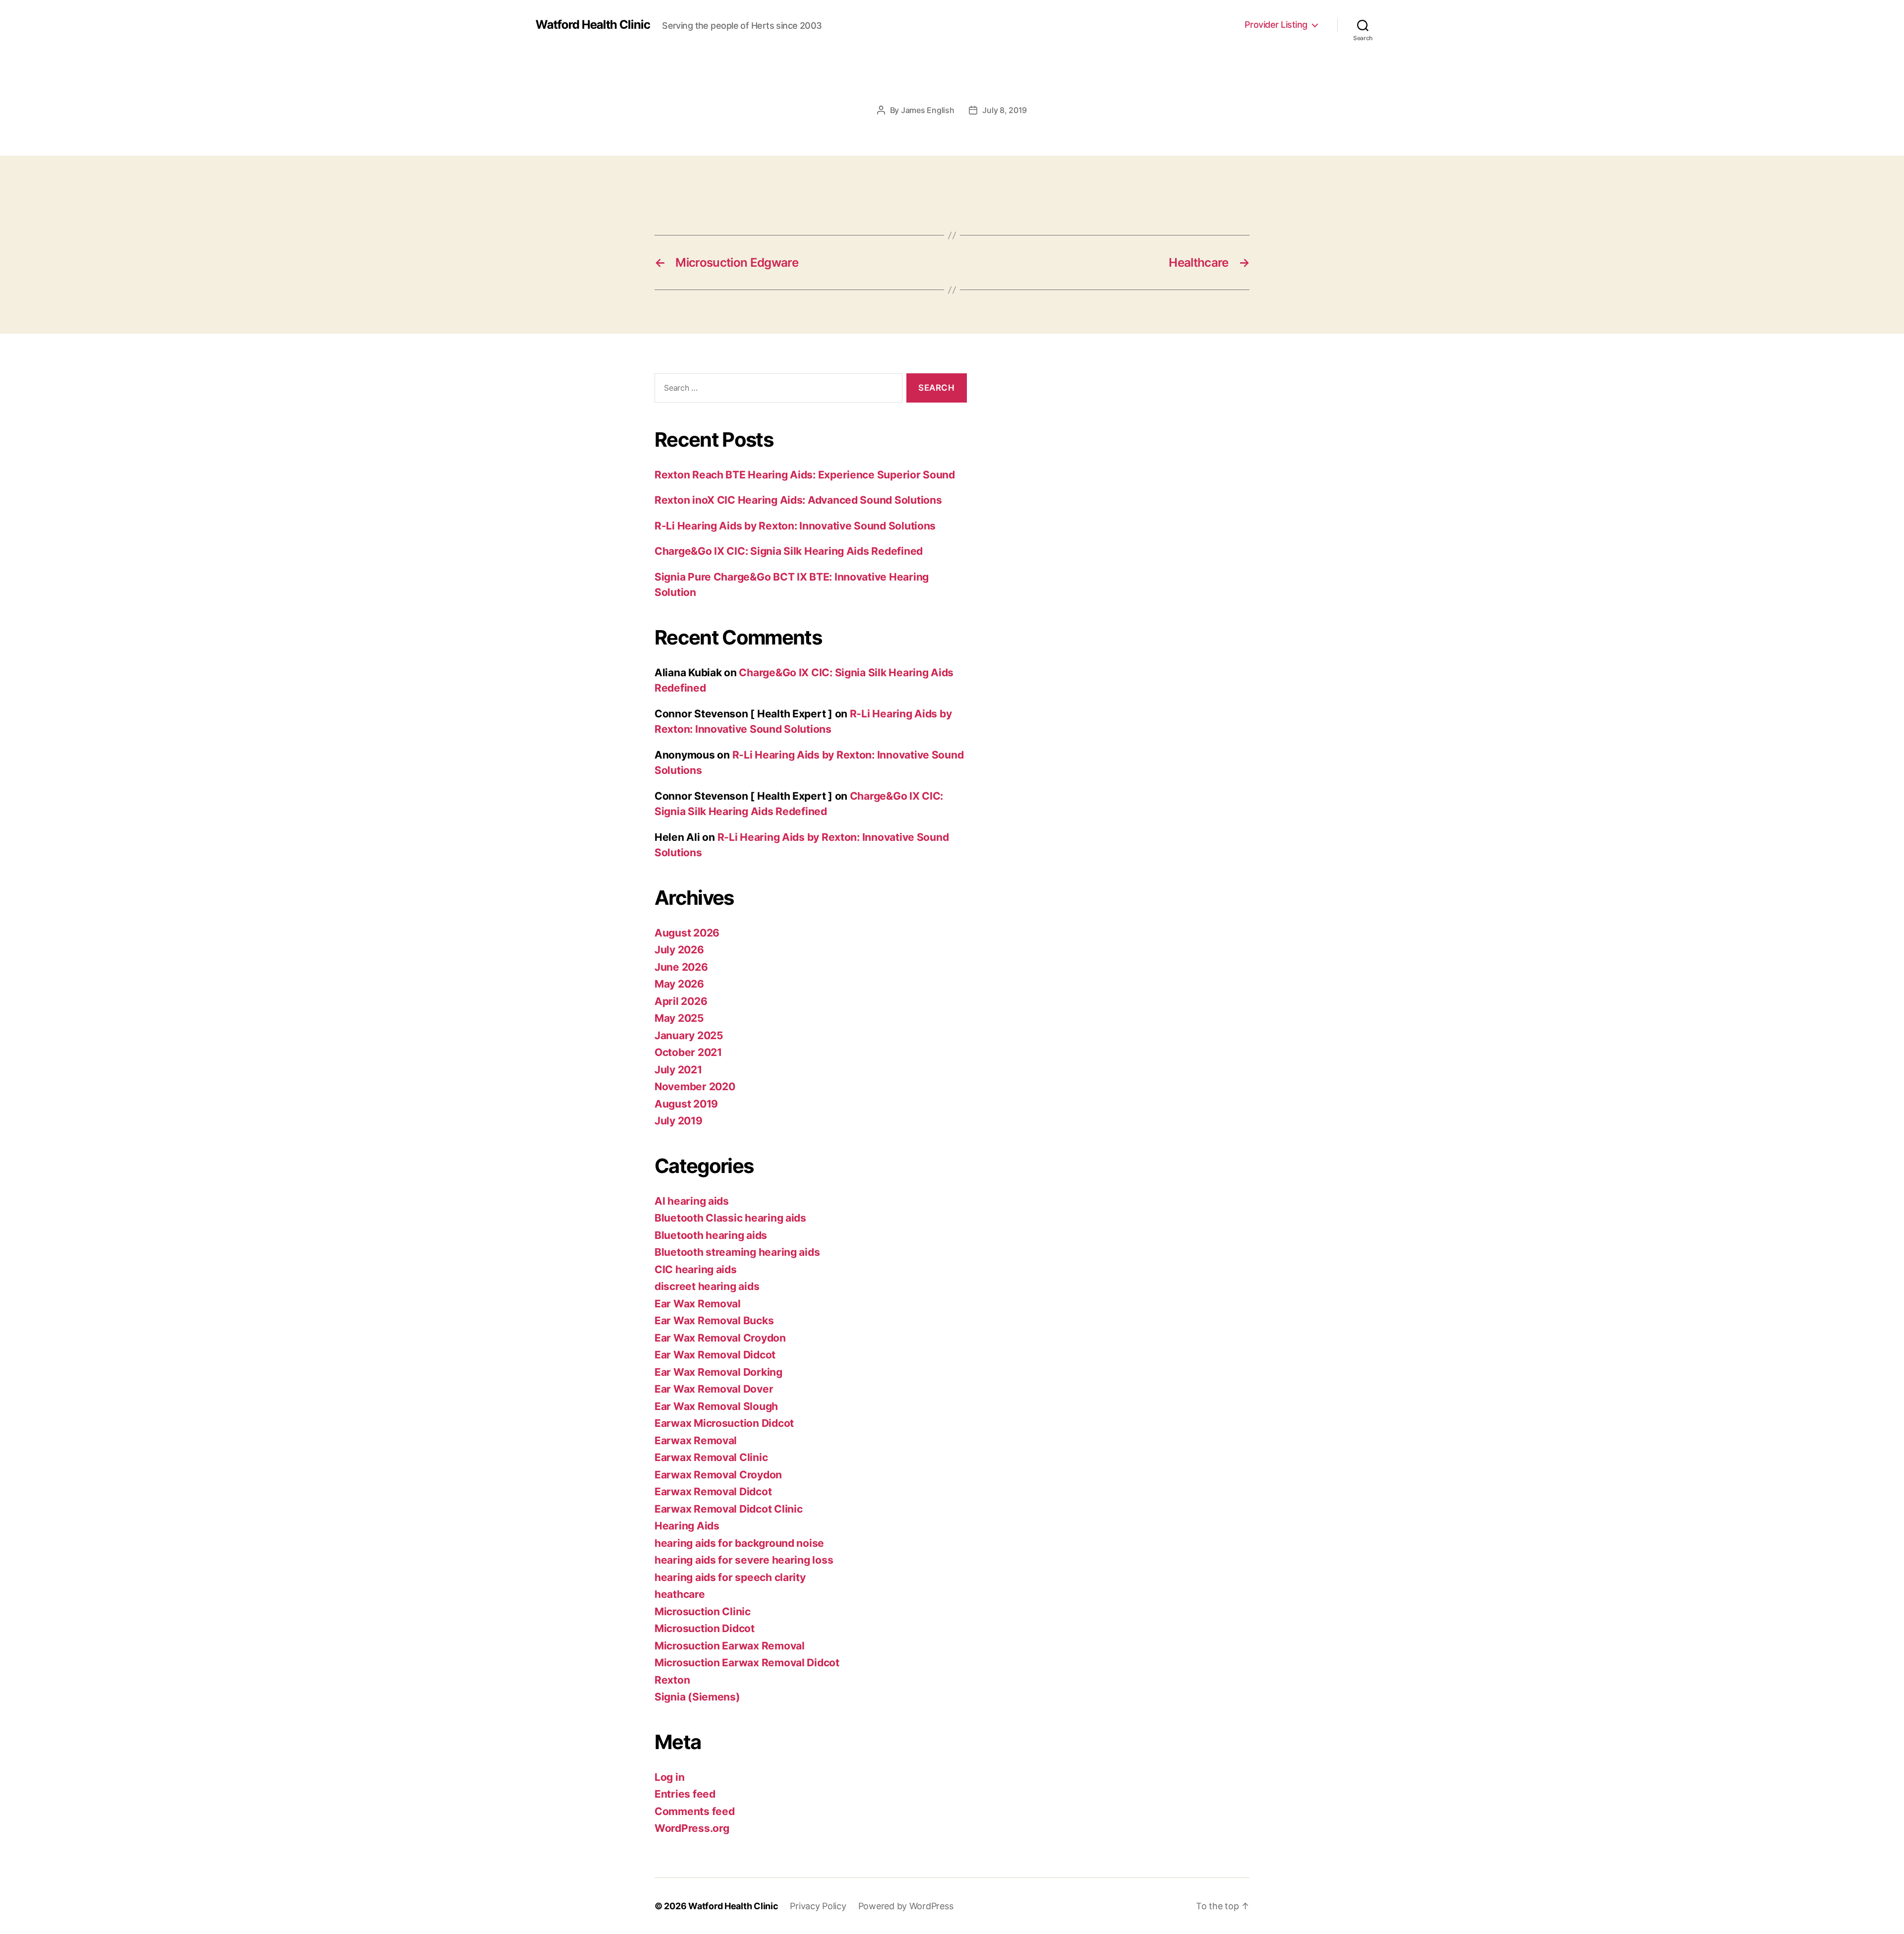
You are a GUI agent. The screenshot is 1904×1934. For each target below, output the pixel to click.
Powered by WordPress (906, 1906)
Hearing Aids (687, 1526)
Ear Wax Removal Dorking (718, 1372)
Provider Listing (1276, 25)
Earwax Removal (696, 1440)
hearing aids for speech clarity (730, 1577)
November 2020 (695, 1086)
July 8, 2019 (1005, 110)
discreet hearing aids (707, 1286)
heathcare (680, 1594)
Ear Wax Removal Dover (714, 1389)
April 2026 (681, 1001)
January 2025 (689, 1035)
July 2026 (679, 950)
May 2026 (679, 984)
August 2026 (687, 933)
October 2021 (688, 1052)
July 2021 (678, 1070)
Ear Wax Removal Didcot (715, 1355)
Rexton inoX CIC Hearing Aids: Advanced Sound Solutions (798, 500)
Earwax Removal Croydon (718, 1475)
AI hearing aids (692, 1201)
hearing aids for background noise (739, 1543)
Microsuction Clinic (703, 1612)
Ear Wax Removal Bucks (714, 1320)
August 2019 (686, 1104)
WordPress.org (692, 1828)
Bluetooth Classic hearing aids (730, 1218)
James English (928, 110)
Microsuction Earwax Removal (730, 1646)
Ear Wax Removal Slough (716, 1406)
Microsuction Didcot (705, 1628)
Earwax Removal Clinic (711, 1457)
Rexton (672, 1680)
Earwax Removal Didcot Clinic (728, 1509)
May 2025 (679, 1018)
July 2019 (679, 1121)
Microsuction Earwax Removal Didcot (747, 1663)
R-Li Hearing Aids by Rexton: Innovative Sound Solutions (795, 526)
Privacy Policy (818, 1906)
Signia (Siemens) (697, 1697)
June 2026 (681, 967)
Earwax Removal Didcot (713, 1492)
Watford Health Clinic (593, 25)
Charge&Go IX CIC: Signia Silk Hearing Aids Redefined (789, 551)
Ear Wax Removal (698, 1304)
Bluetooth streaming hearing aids (737, 1252)
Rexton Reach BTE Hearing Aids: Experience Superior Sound (805, 475)
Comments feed (695, 1811)
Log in (669, 1777)
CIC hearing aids (696, 1269)
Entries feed (685, 1794)
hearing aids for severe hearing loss (744, 1560)
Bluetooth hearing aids (711, 1235)
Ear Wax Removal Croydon (720, 1338)
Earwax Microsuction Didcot (724, 1423)
